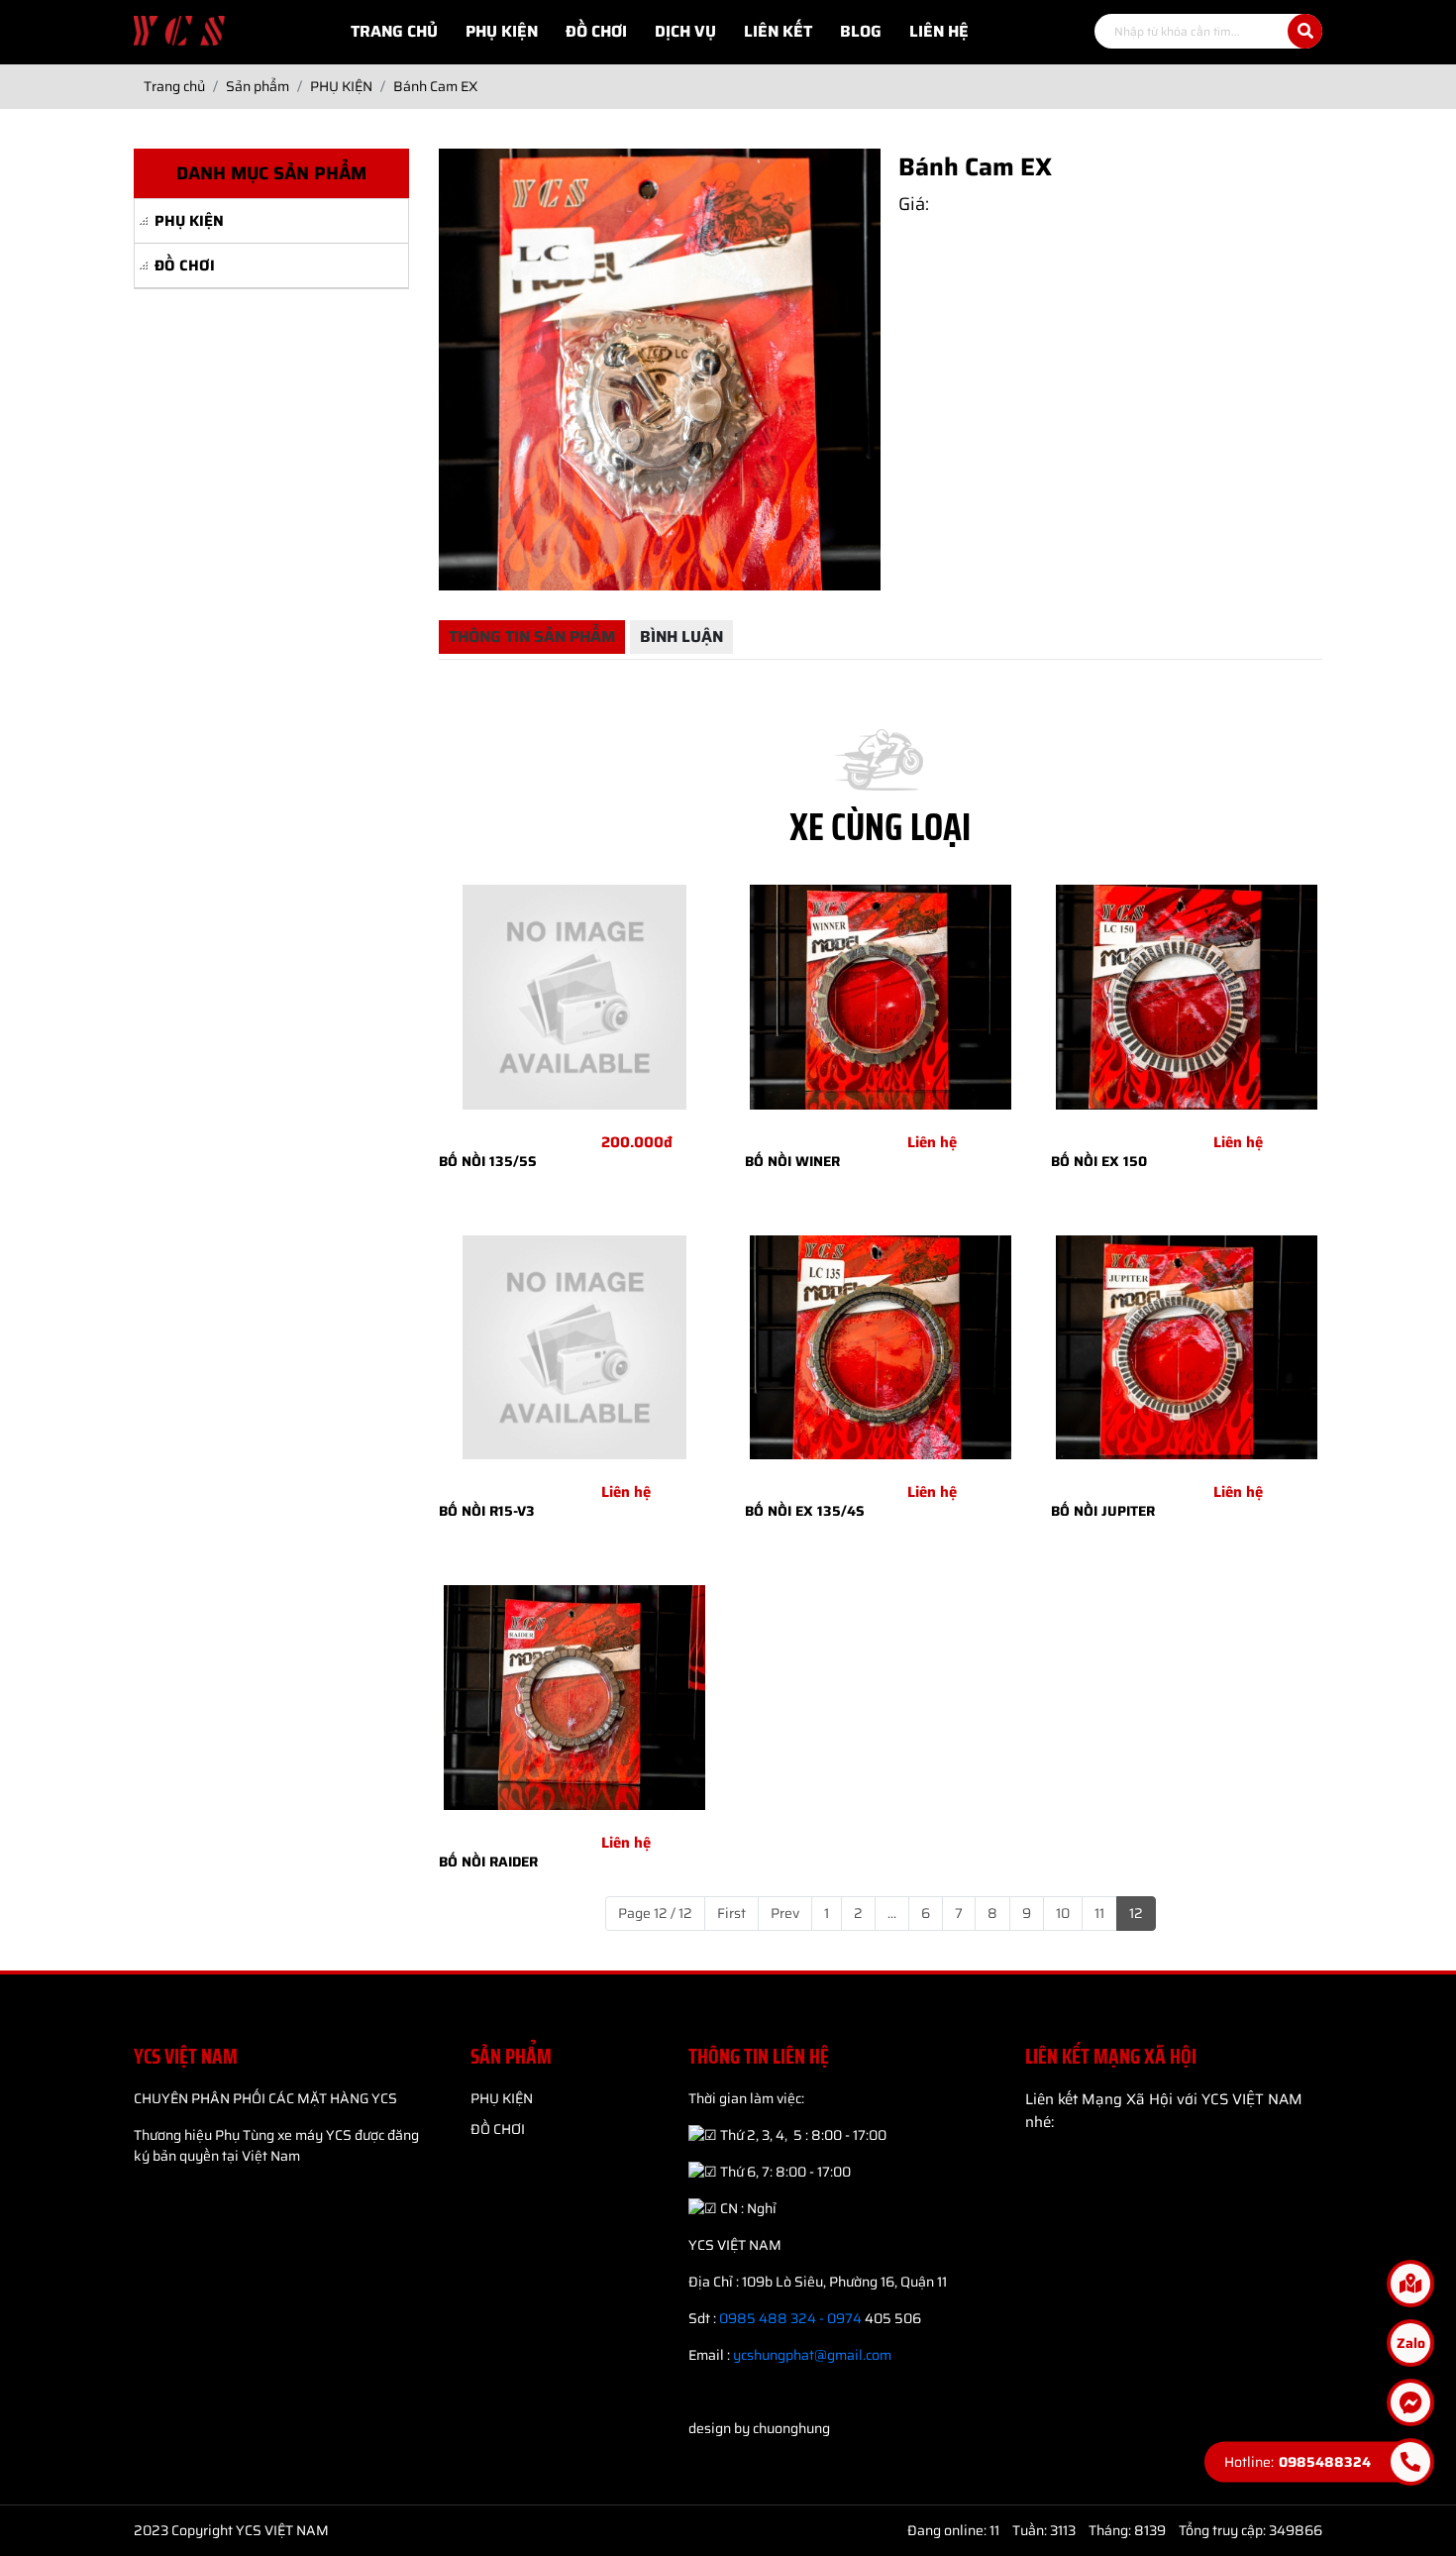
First (731, 1913)
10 (1063, 1913)
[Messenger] (1410, 2402)
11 (1099, 1913)
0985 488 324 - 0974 (790, 2318)
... (892, 1913)
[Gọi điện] (1410, 2462)
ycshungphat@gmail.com (812, 2355)
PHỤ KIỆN (189, 221)
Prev (785, 1913)
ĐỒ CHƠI (185, 266)
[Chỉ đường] (1410, 2284)
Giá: (914, 205)
